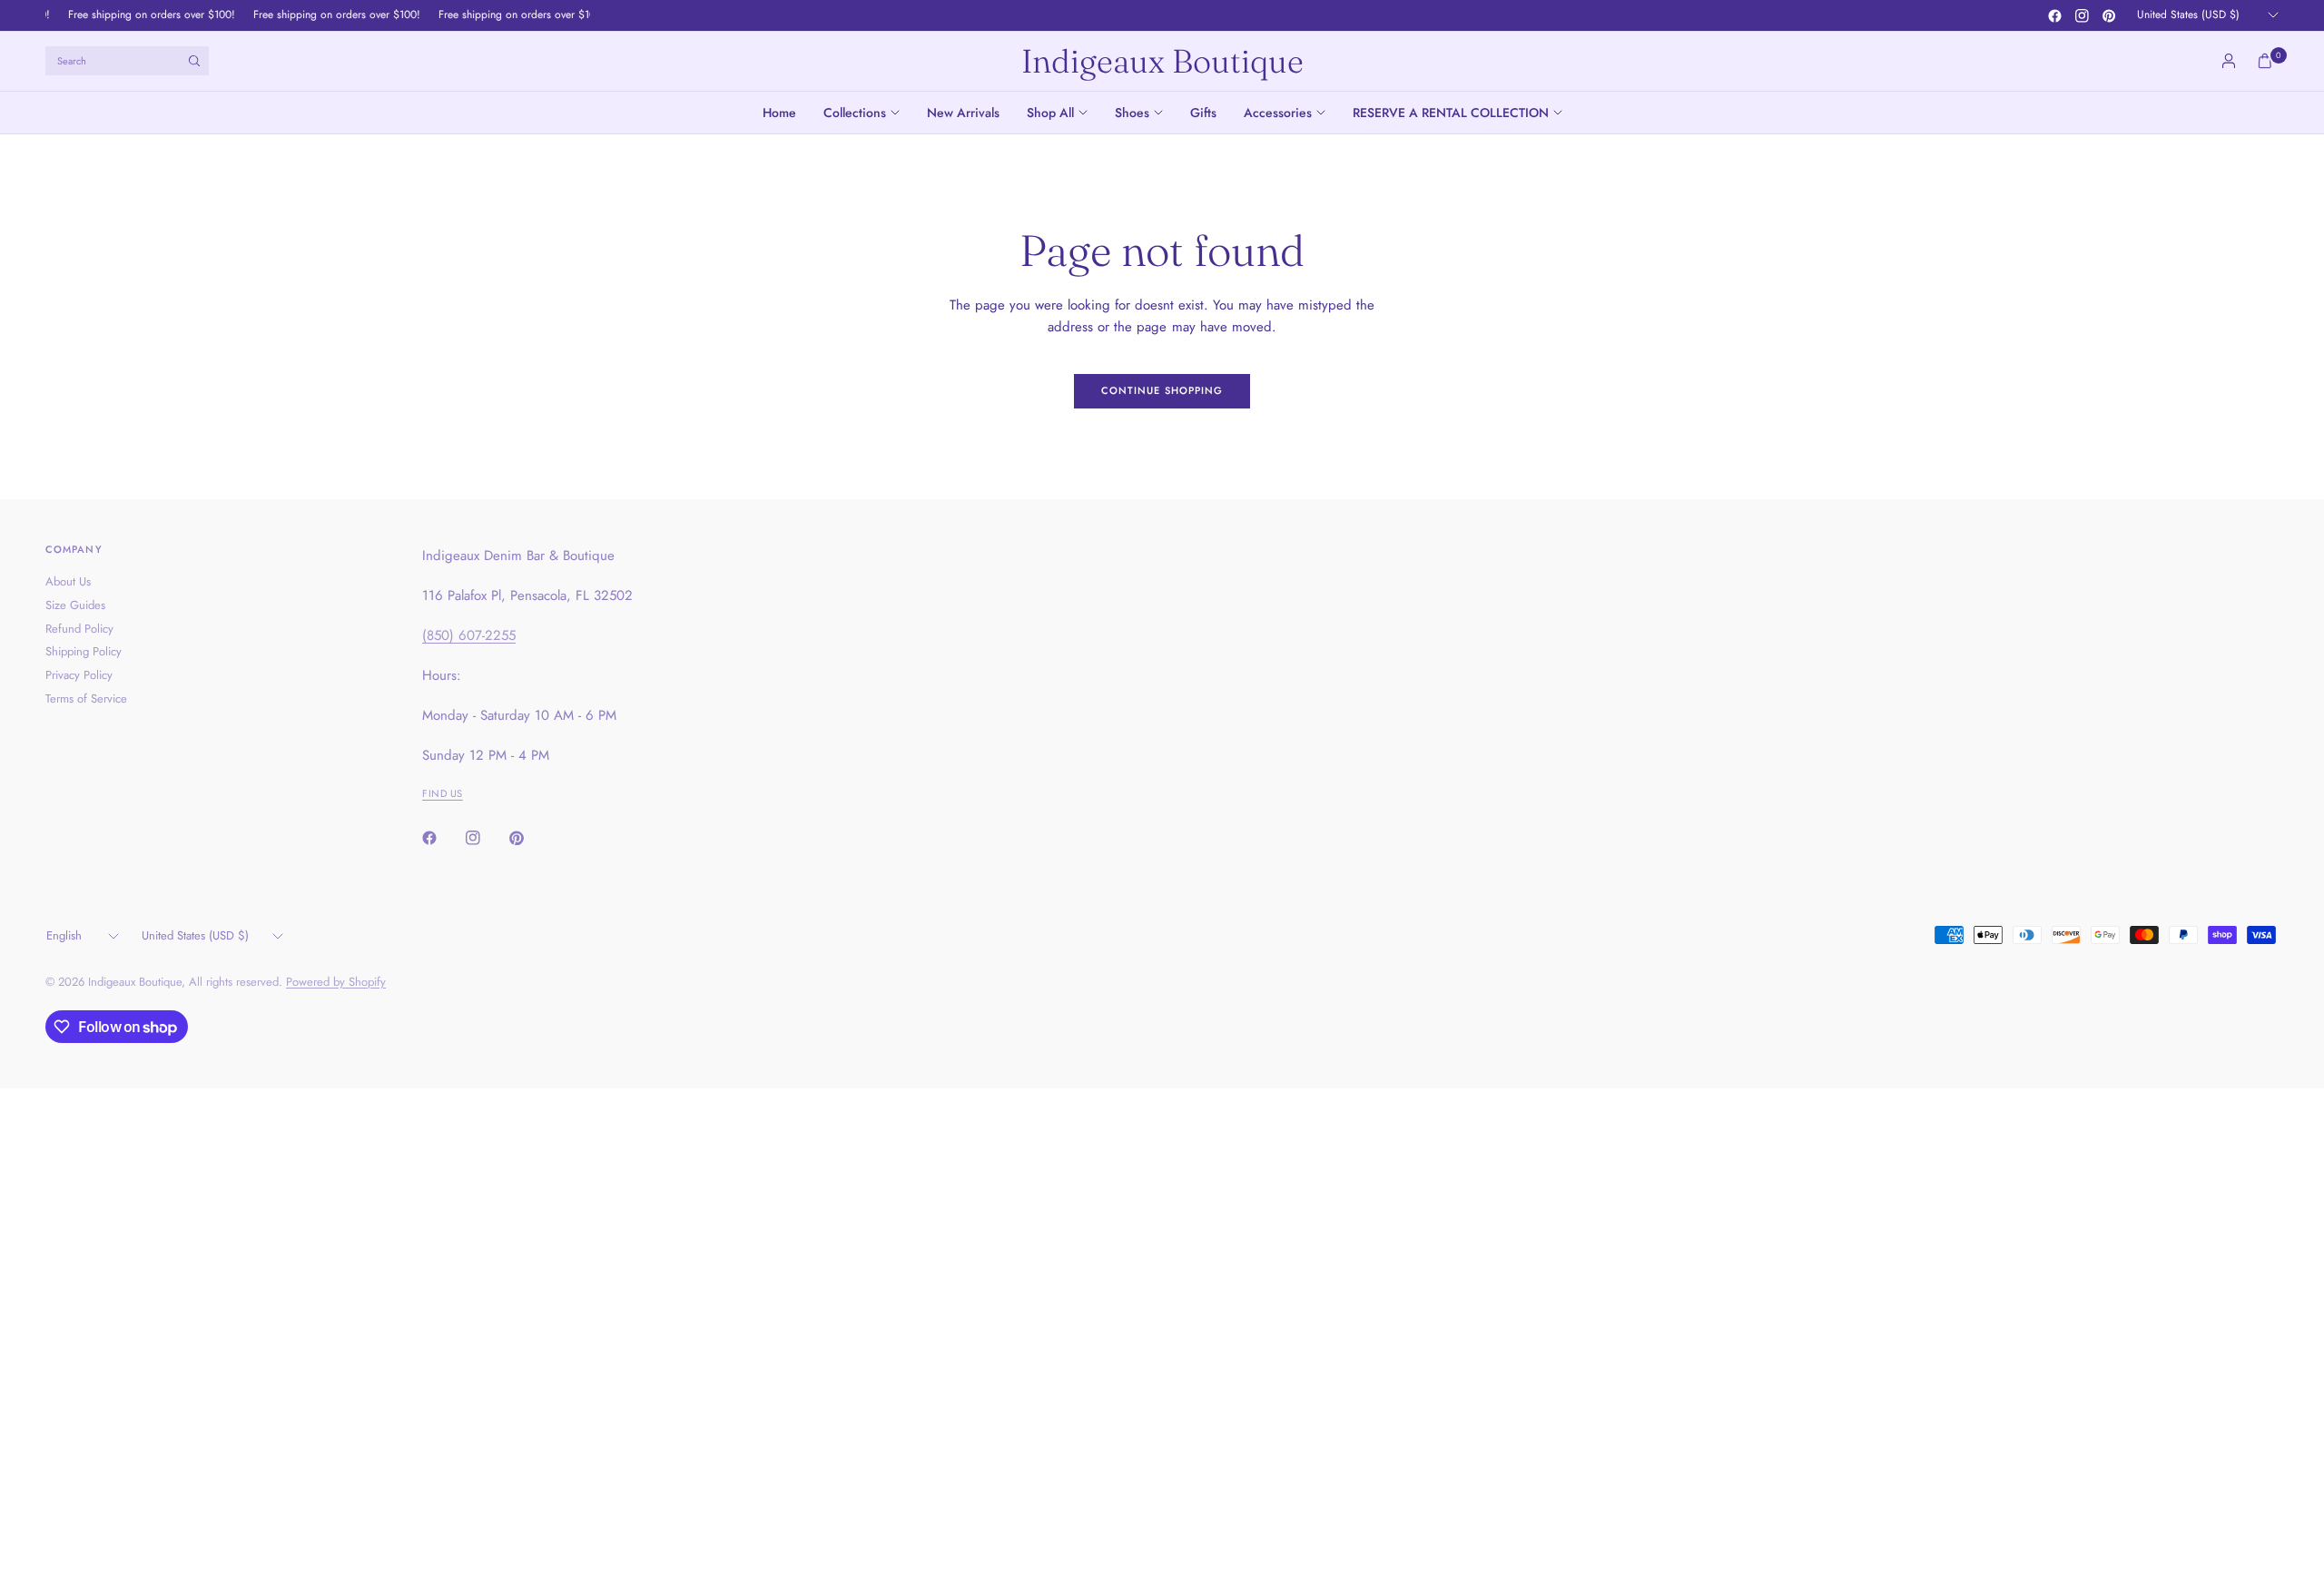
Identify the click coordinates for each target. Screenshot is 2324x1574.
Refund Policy (79, 629)
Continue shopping (1162, 390)
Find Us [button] (443, 793)
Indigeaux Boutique (1162, 61)
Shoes (1132, 113)
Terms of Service (86, 698)
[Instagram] (2082, 15)
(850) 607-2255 (469, 635)
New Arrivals (963, 113)
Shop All (1050, 113)
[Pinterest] (2109, 15)
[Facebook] (2054, 15)
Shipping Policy (84, 651)
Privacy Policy (79, 675)
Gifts (1203, 113)
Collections (855, 113)
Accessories (1278, 113)
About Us (68, 581)
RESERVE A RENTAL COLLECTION (1451, 113)
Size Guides (75, 605)
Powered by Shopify (336, 982)
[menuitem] (786, 113)
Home (779, 113)
